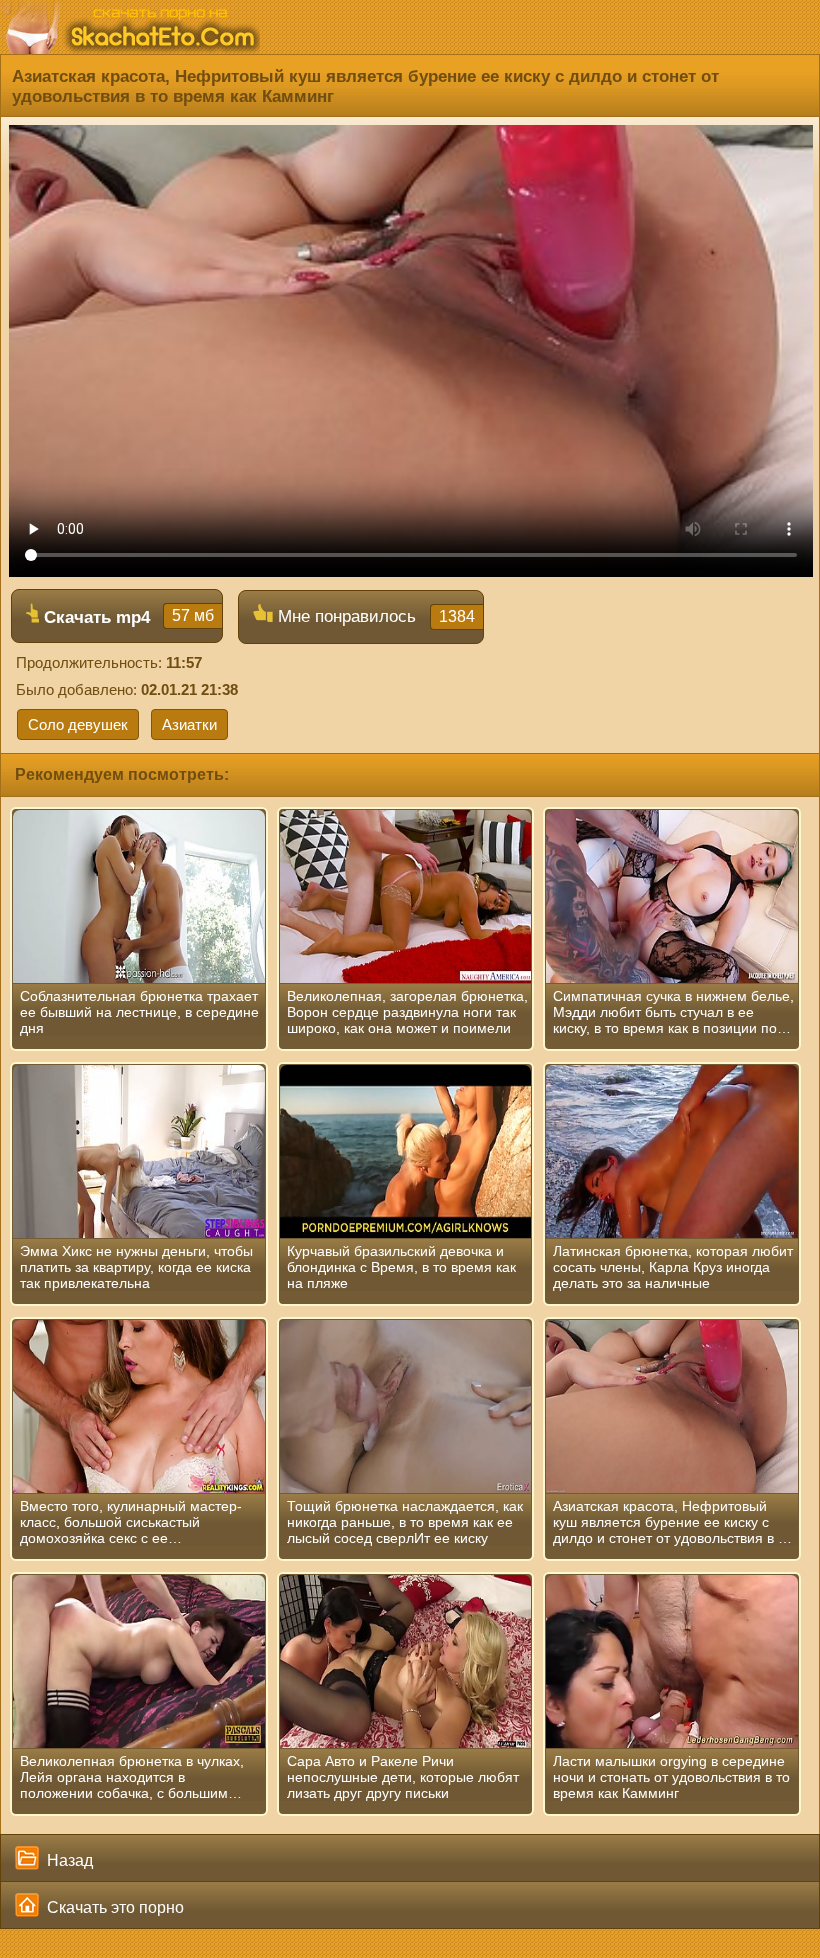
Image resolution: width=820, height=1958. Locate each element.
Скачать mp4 (126, 617)
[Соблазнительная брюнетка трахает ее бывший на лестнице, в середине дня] (139, 897)
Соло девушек (78, 724)
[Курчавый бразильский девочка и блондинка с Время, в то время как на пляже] (406, 1152)
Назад (68, 1860)
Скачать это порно (113, 1907)
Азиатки (189, 724)
